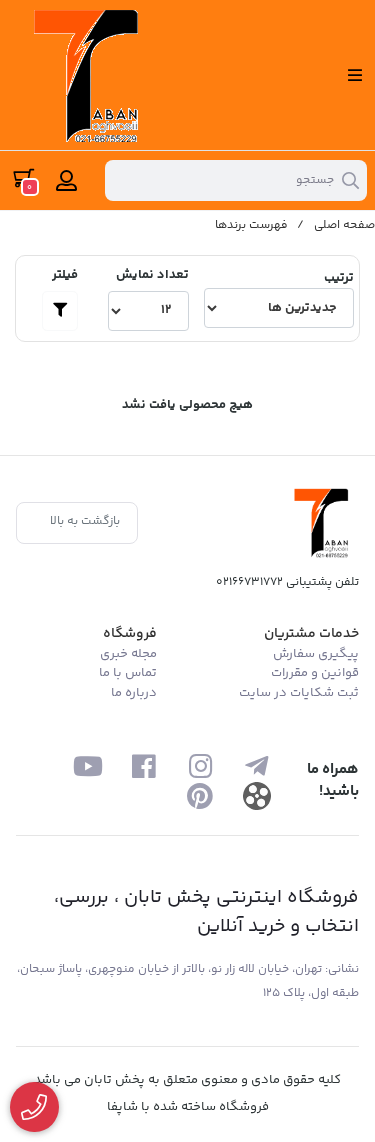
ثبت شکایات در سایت (299, 693)
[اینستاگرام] (200, 765)
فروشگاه (130, 634)
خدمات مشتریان (311, 634)
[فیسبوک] (143, 765)
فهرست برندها (251, 225)
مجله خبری (128, 654)
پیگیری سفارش (316, 654)
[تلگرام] (256, 765)
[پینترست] (200, 795)
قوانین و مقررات (315, 673)
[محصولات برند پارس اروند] (324, 523)
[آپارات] (256, 795)
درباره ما (134, 693)
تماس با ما (128, 673)
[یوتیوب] (87, 765)
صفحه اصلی (344, 225)
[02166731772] (34, 1107)
